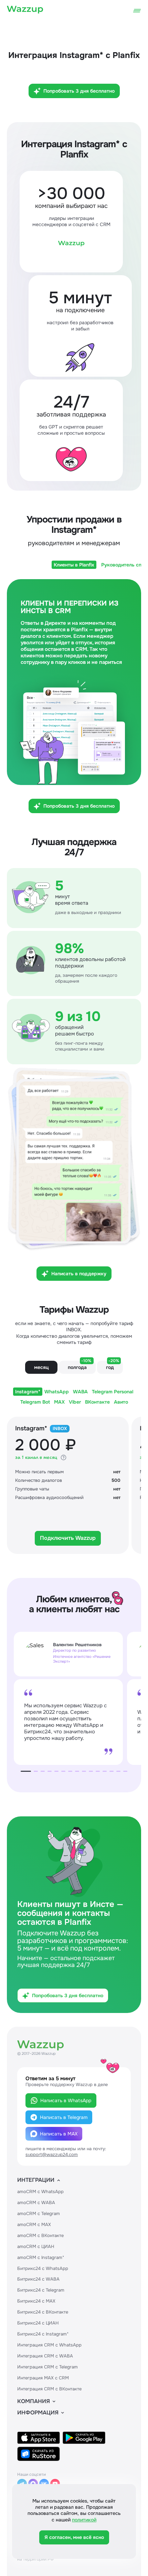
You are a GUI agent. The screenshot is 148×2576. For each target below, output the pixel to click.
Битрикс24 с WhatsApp (43, 2268)
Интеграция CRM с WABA (45, 2356)
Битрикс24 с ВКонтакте (43, 2312)
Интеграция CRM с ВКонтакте (49, 2389)
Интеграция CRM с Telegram (47, 2367)
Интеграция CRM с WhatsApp (49, 2345)
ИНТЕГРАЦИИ (36, 2180)
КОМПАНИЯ (34, 2401)
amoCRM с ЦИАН (36, 2246)
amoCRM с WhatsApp (40, 2192)
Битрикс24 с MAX (36, 2301)
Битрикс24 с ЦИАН (38, 2323)
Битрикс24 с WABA (38, 2279)
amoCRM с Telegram (39, 2214)
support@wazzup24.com (52, 2155)
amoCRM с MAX (34, 2224)
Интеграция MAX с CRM (43, 2378)
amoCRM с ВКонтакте (40, 2235)
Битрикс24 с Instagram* (43, 2334)
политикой (84, 2520)
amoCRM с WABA (36, 2203)
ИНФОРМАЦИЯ (38, 2413)
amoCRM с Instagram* (41, 2257)
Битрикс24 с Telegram (41, 2290)
